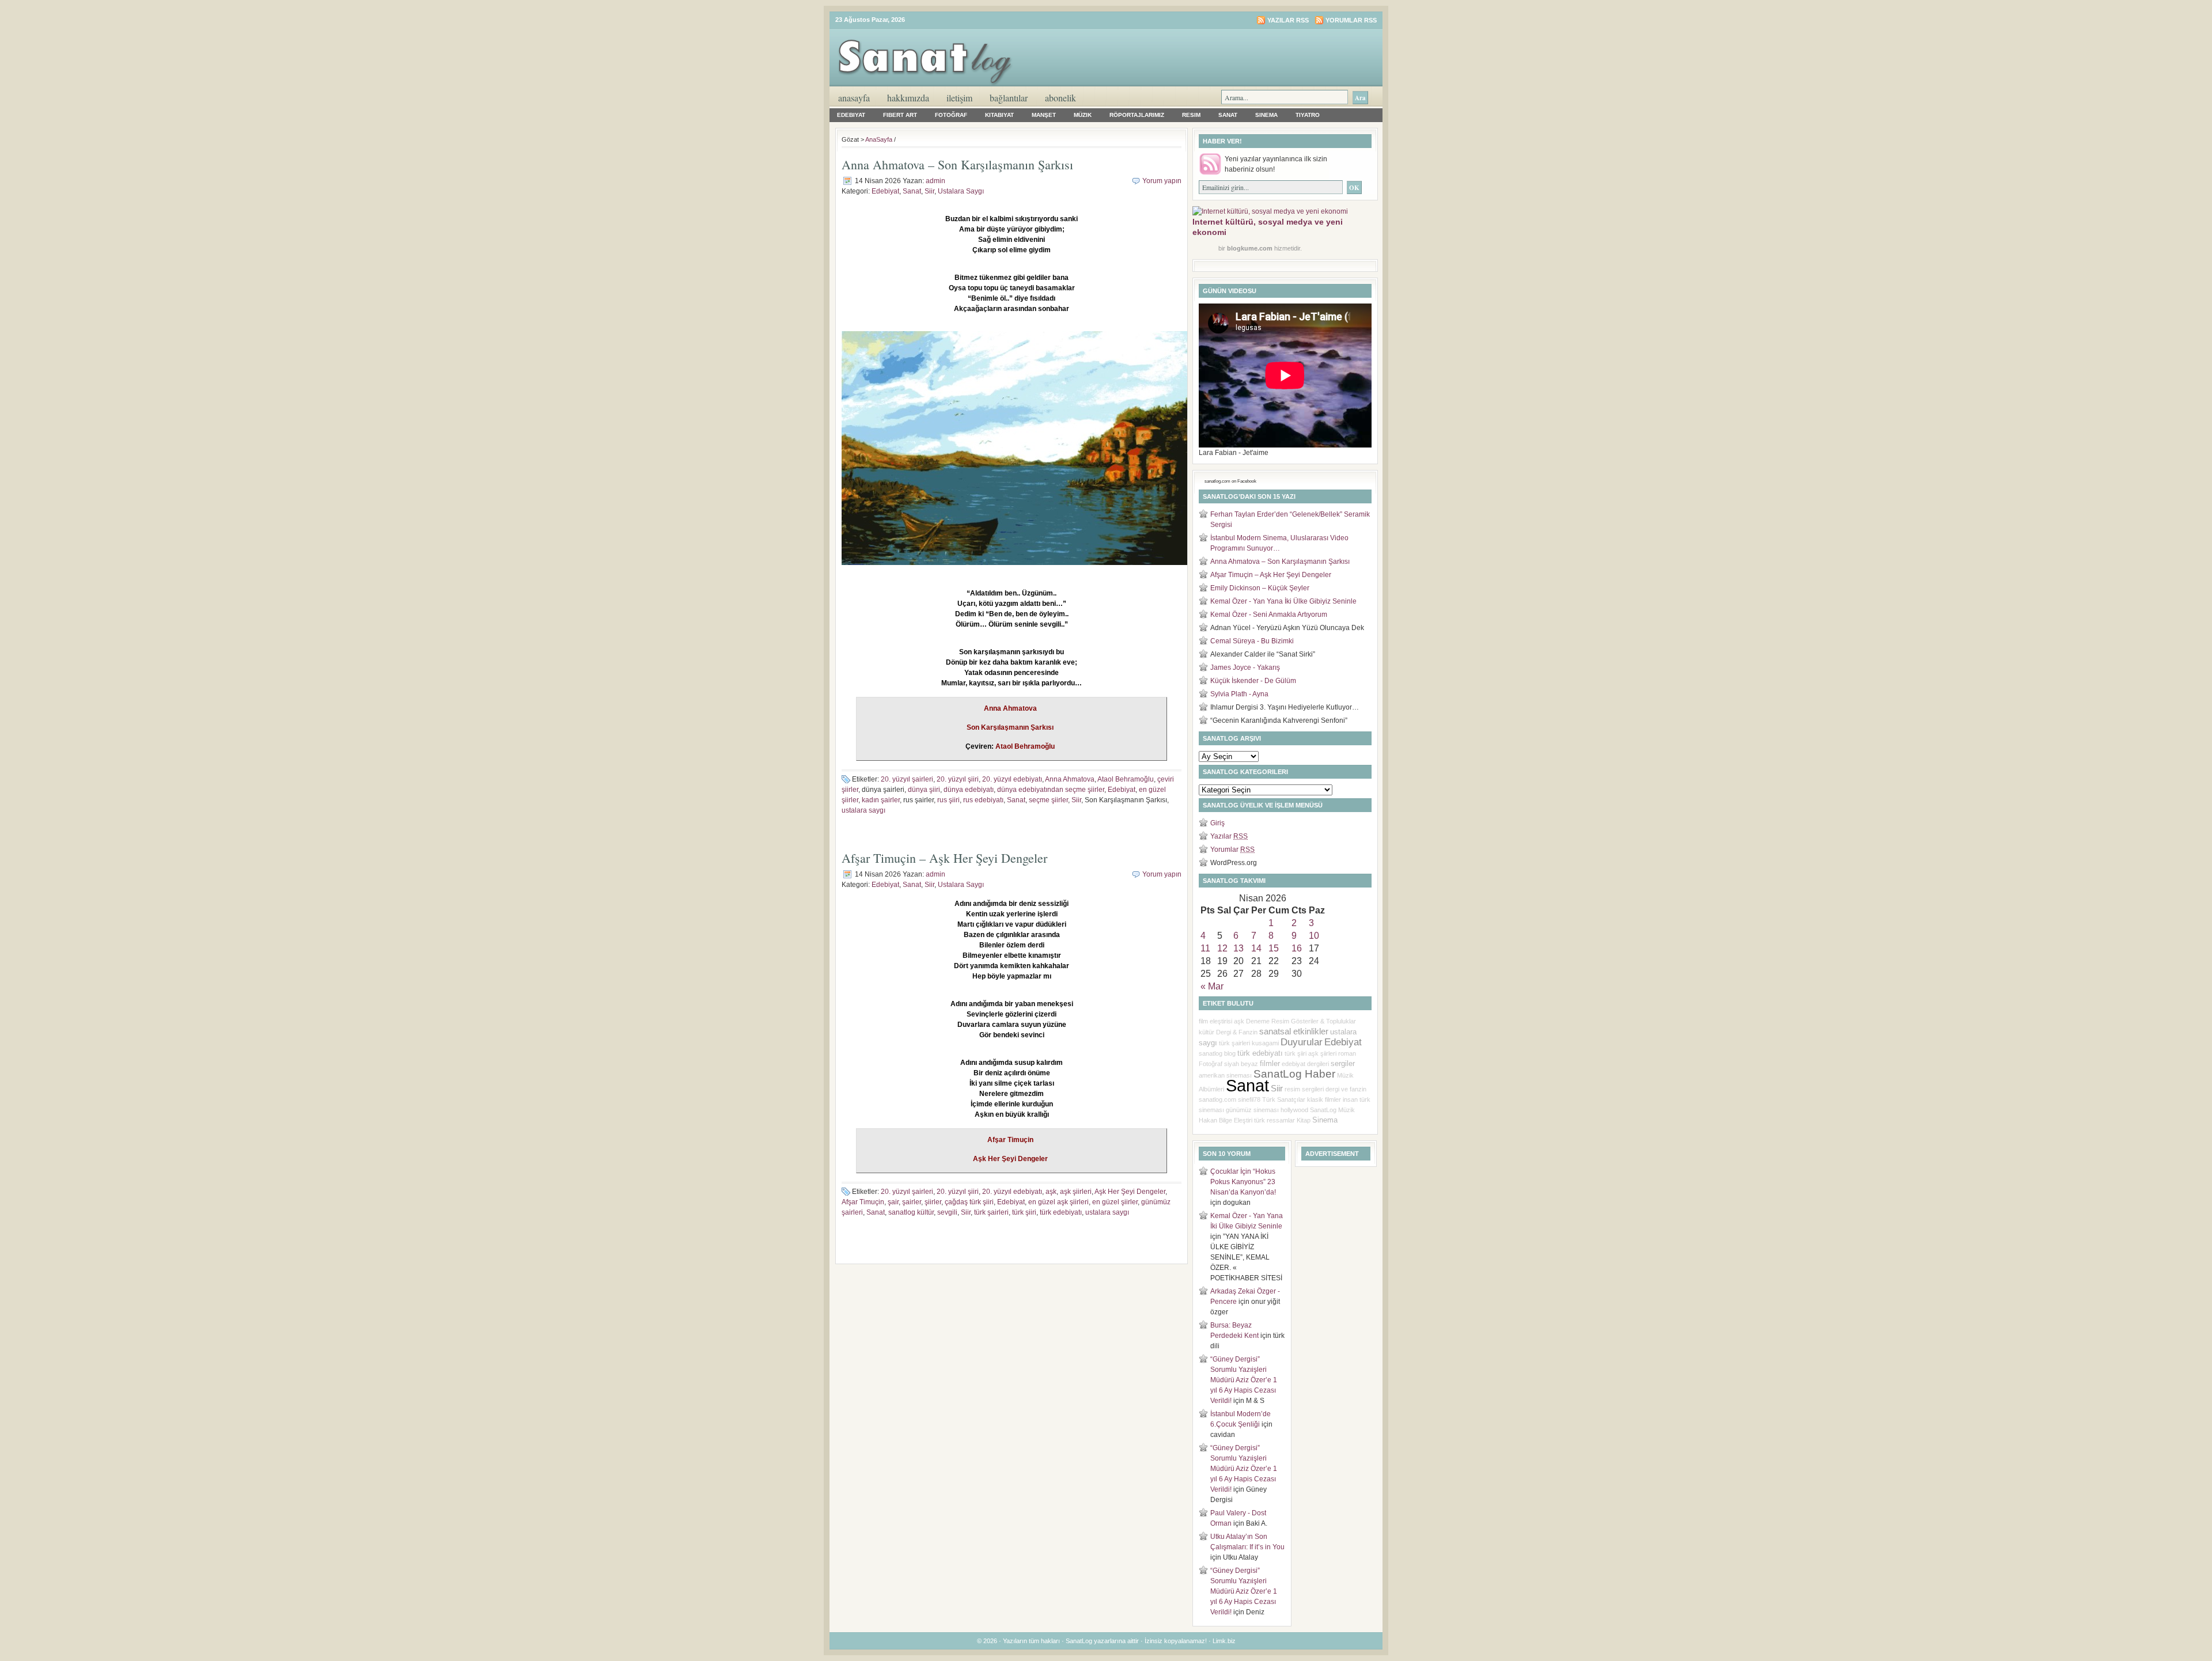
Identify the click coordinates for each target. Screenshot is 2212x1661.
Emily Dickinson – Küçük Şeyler (1260, 588)
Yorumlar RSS (1351, 20)
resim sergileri (1304, 1089)
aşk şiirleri (1076, 1192)
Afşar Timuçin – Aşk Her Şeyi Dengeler (944, 858)
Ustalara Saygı (961, 191)
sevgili (947, 1212)
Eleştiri (1243, 1120)
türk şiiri (1024, 1212)
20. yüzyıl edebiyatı (1012, 779)
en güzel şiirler (1115, 1202)
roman (1347, 1053)
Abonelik (1060, 98)
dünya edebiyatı (969, 790)
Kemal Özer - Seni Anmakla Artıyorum (1269, 615)
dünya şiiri (924, 790)
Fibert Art (900, 115)
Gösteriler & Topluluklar (1323, 1021)
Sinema (1266, 115)
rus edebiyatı (983, 800)
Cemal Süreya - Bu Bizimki (1252, 641)
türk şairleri (991, 1212)
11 (1205, 948)
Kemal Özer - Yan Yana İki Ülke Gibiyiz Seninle (1283, 601)
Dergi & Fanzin (1237, 1032)
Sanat (1228, 115)
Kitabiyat (999, 115)
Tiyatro (1308, 115)
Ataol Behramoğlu (1126, 779)
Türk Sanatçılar (1284, 1099)
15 (1274, 948)
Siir (929, 191)
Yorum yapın (1162, 181)
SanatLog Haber (1294, 1074)
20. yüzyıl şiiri (958, 779)
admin (935, 181)
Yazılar (1229, 836)
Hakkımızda (908, 98)
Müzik (1083, 115)
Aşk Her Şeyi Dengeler (1130, 1192)
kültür (1207, 1032)
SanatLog (1323, 1110)
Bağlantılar (1009, 98)
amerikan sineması (1225, 1075)
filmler (1270, 1063)
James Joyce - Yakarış (1245, 668)
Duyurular (1302, 1042)
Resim (1191, 115)
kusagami (1265, 1043)
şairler (912, 1202)
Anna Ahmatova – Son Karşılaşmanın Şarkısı (957, 164)
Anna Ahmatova (1070, 779)
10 (1314, 936)
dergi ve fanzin (1346, 1089)
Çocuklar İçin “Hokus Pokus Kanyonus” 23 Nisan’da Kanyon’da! (1243, 1182)
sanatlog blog (1217, 1053)
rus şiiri (948, 800)
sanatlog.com (1217, 1099)
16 (1297, 948)
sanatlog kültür (911, 1212)
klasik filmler (1324, 1099)
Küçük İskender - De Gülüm (1253, 681)
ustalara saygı (863, 810)
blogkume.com (1250, 248)
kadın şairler (881, 800)
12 (1222, 948)
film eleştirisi (1215, 1021)
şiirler (933, 1202)
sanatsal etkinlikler (1294, 1032)
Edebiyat (851, 115)
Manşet (1044, 115)
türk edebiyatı (1061, 1212)
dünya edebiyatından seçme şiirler (1051, 790)
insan (1350, 1099)
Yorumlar (1232, 850)
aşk (1051, 1192)
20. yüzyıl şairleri (907, 779)
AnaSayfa (854, 98)
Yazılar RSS (1288, 20)
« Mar (1212, 986)
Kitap (1304, 1120)
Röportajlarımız (1137, 115)
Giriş (1217, 823)
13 (1238, 948)
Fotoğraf (951, 115)
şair (893, 1202)
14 (1256, 948)
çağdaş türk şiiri (969, 1202)
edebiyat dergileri (1305, 1064)
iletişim (959, 98)
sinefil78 (1249, 1099)
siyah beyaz (1241, 1064)
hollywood (1294, 1110)
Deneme (1258, 1021)
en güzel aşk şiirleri (1058, 1202)
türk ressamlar (1274, 1120)
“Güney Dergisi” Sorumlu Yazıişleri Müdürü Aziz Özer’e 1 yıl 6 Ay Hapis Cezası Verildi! (1244, 1380)
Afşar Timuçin (863, 1202)
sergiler (1343, 1063)
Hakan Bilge (1215, 1120)
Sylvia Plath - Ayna (1239, 694)
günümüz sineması (1252, 1110)
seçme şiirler (1048, 800)
